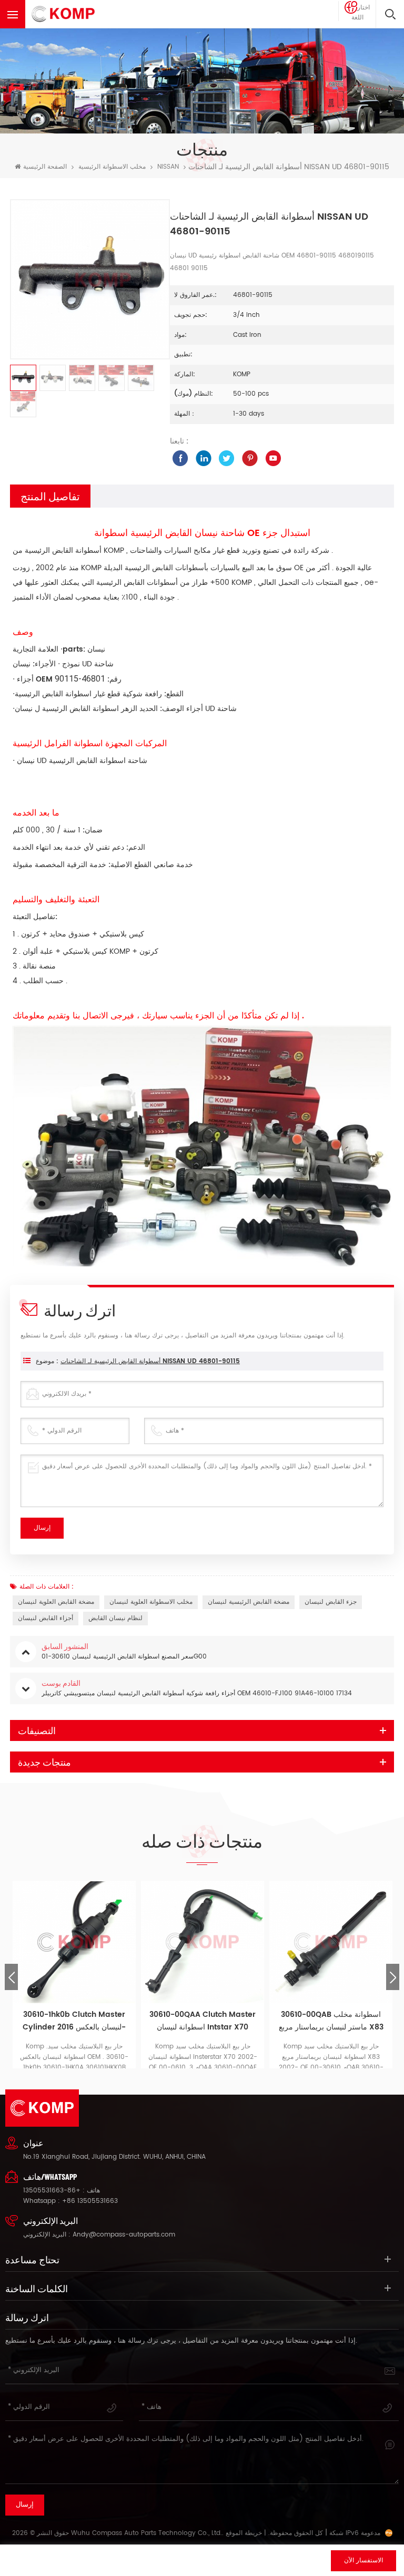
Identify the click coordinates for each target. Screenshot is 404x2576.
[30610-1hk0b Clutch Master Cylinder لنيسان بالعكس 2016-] (74, 1942)
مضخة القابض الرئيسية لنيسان (249, 1602)
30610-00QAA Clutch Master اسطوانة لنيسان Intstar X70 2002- (203, 2021)
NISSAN (168, 167)
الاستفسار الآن (363, 2560)
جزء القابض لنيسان (331, 1602)
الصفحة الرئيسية (45, 167)
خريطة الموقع (244, 2533)
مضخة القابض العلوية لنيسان (56, 1602)
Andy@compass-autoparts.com (124, 2235)
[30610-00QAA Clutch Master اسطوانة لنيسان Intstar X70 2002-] (203, 1942)
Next (393, 1977)
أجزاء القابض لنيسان (46, 1618)
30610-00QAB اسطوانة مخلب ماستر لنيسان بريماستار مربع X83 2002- (331, 2021)
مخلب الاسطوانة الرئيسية (112, 167)
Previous (11, 1977)
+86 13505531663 (90, 2201)
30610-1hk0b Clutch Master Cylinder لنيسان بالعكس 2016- (74, 2021)
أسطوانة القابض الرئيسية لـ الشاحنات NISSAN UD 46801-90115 (150, 1361)
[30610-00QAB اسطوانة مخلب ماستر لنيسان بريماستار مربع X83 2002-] (331, 1942)
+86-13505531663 (52, 2191)
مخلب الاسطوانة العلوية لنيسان (151, 1602)
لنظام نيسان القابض (115, 1618)
